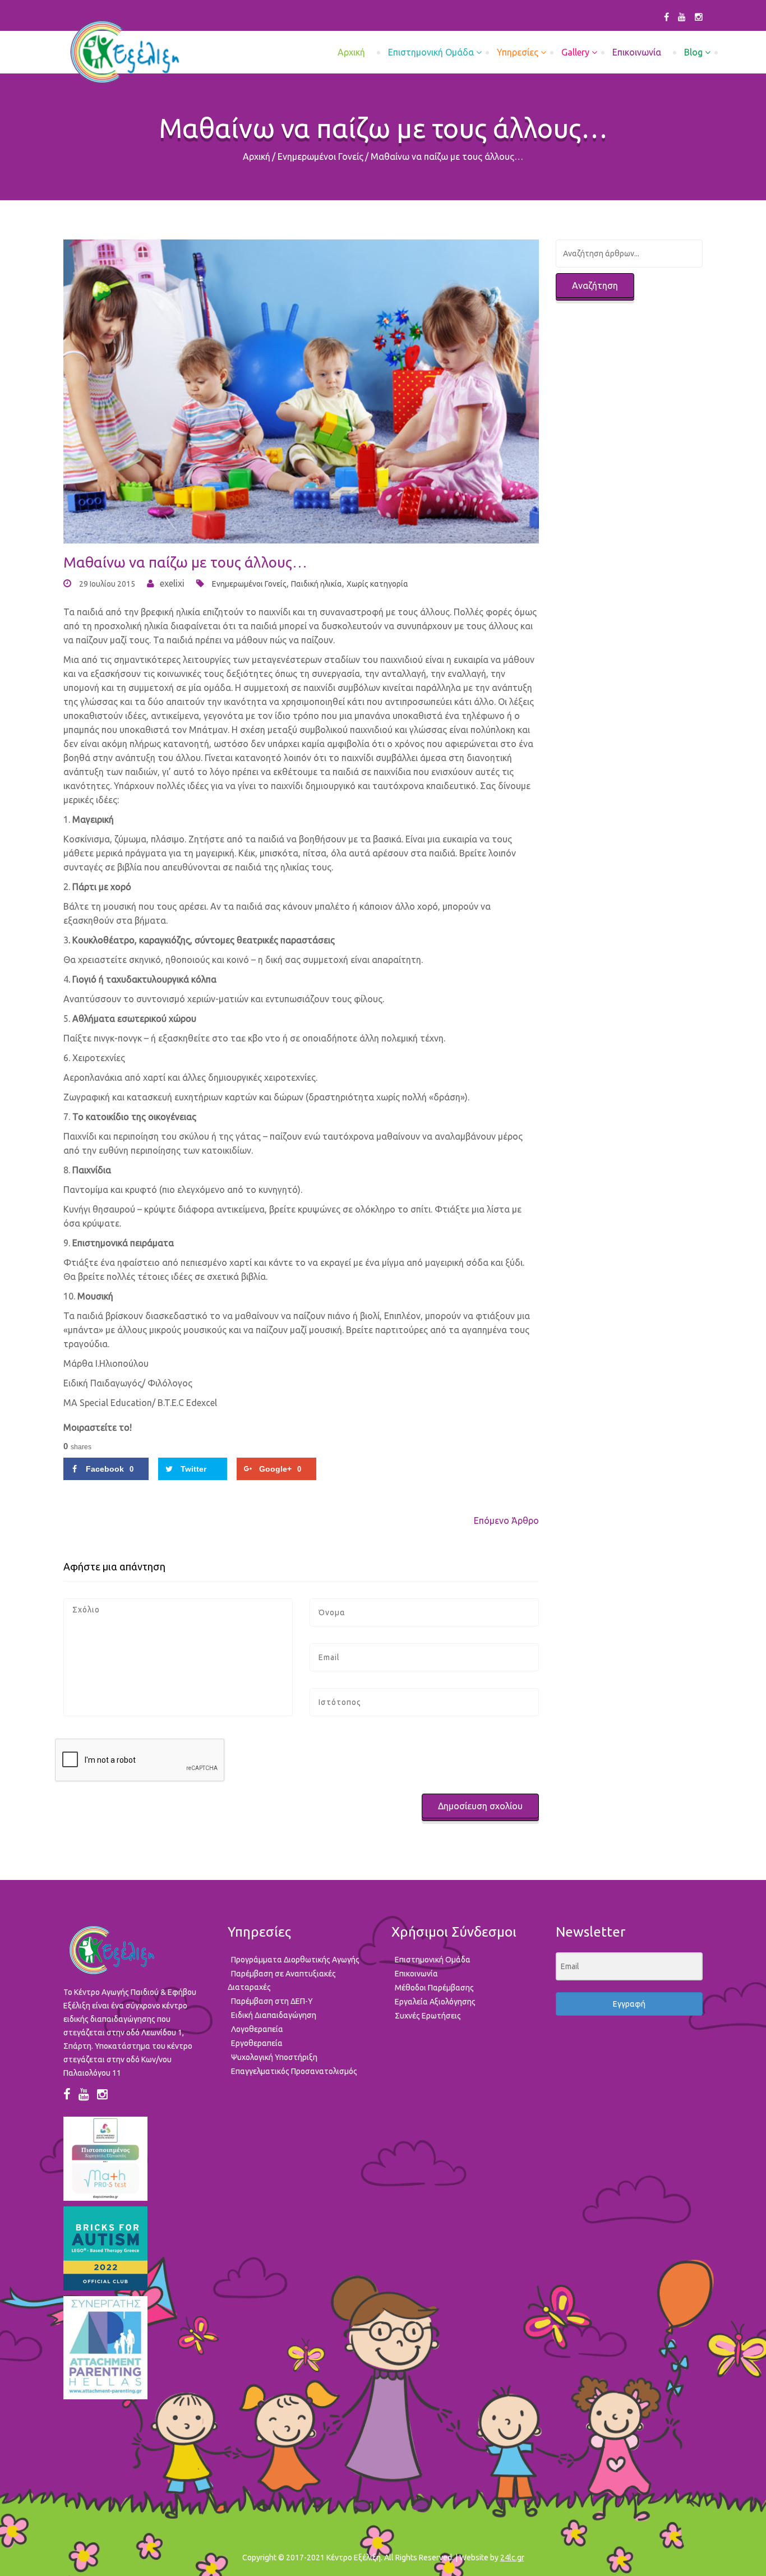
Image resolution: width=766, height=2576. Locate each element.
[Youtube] (682, 17)
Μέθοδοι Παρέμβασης (434, 1988)
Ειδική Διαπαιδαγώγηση (274, 2015)
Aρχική (351, 52)
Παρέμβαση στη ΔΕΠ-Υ (272, 2001)
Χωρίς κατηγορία (377, 584)
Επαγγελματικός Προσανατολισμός (294, 2071)
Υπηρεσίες (518, 52)
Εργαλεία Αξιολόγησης (435, 2002)
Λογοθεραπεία (257, 2029)
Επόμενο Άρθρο (506, 1520)
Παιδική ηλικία (317, 584)
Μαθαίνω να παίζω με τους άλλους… (185, 562)
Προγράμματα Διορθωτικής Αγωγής (295, 1960)
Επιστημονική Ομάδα (431, 52)
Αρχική (257, 156)
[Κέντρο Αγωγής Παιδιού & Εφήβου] (124, 52)
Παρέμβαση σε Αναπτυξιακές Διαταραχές (282, 1980)
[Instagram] (699, 17)
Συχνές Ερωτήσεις (428, 2016)
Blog (693, 52)
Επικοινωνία (637, 52)
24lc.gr (512, 2557)
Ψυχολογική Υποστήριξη (274, 2057)
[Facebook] (666, 17)
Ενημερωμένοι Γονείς (320, 156)
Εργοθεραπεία (257, 2043)
